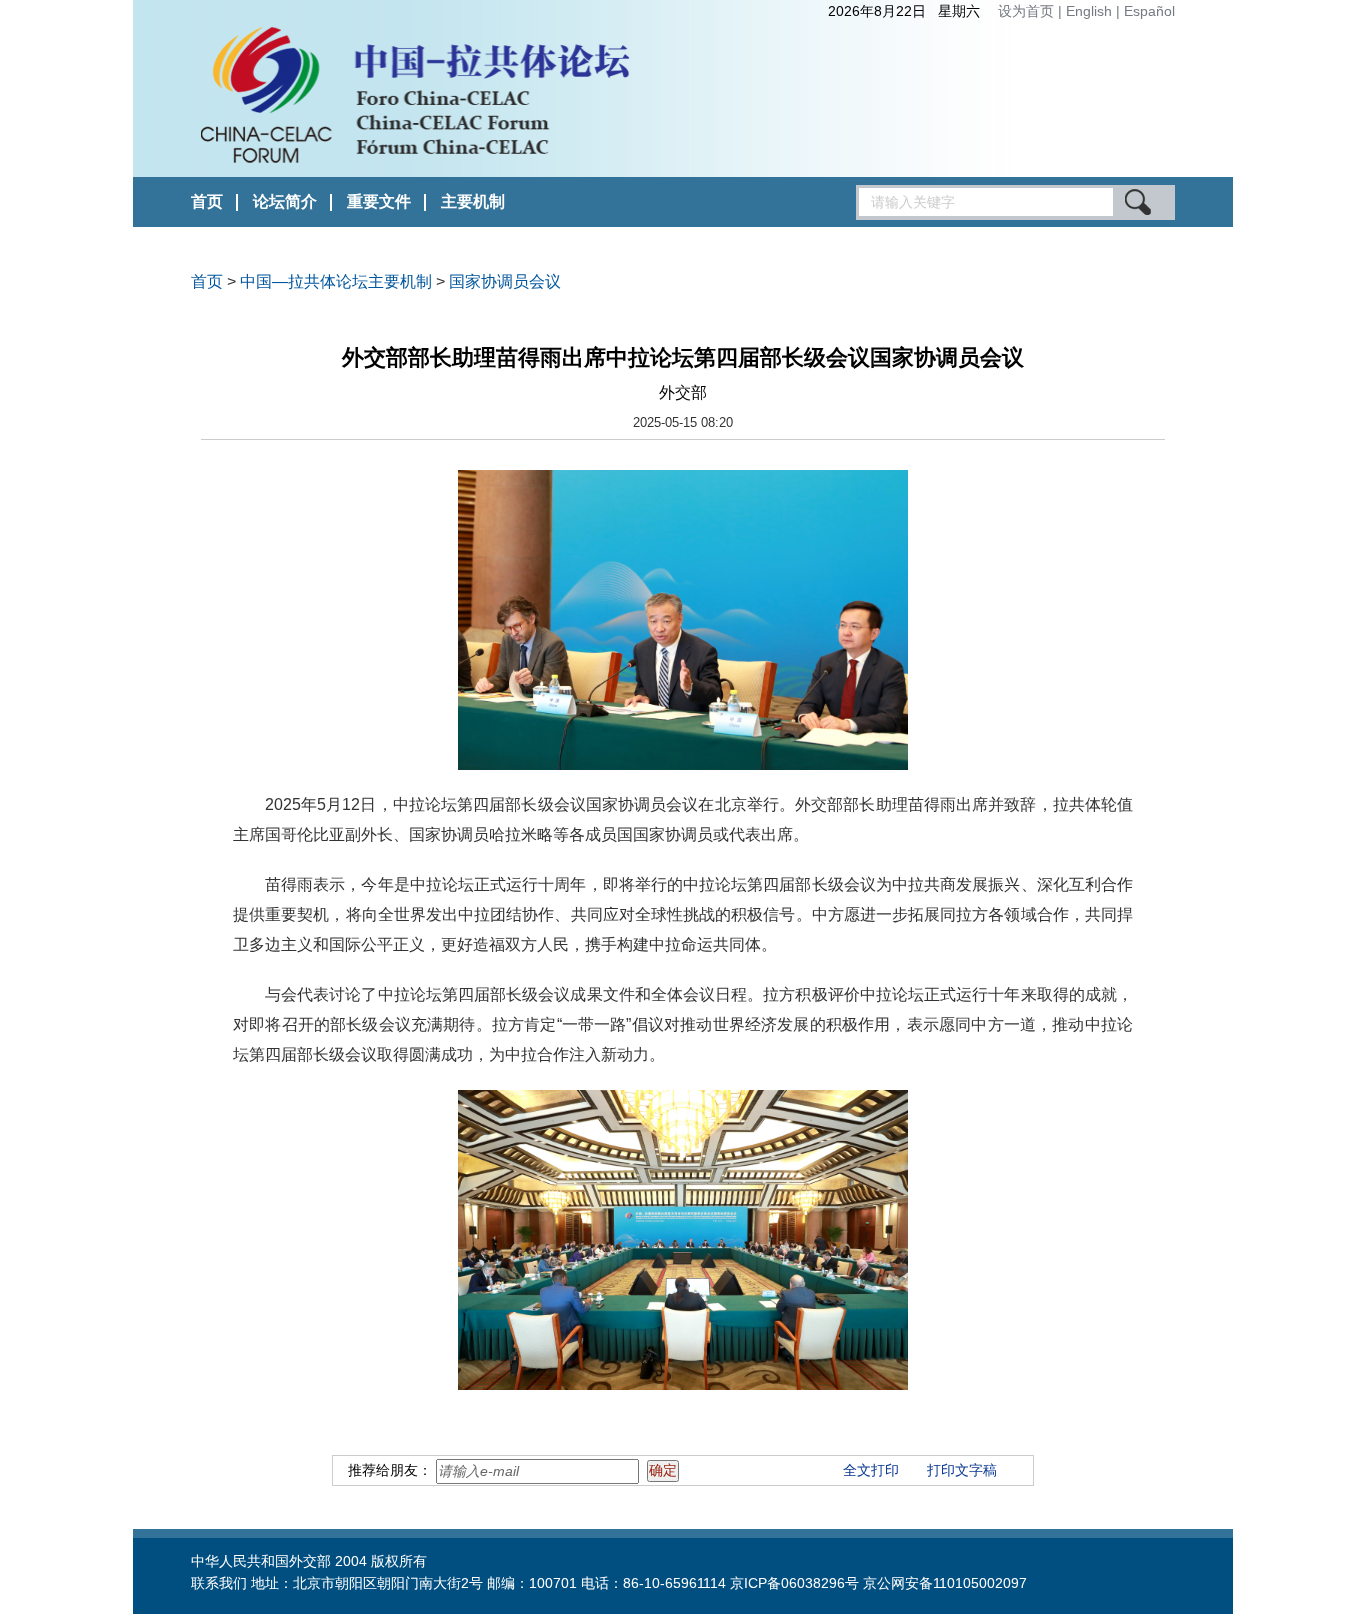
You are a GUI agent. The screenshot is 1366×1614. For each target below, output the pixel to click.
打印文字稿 (962, 1470)
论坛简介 (285, 201)
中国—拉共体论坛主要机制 (336, 281)
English (1091, 11)
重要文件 (379, 201)
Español (1149, 11)
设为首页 (1026, 11)
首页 (207, 201)
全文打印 (871, 1470)
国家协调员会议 (505, 281)
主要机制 (473, 201)
